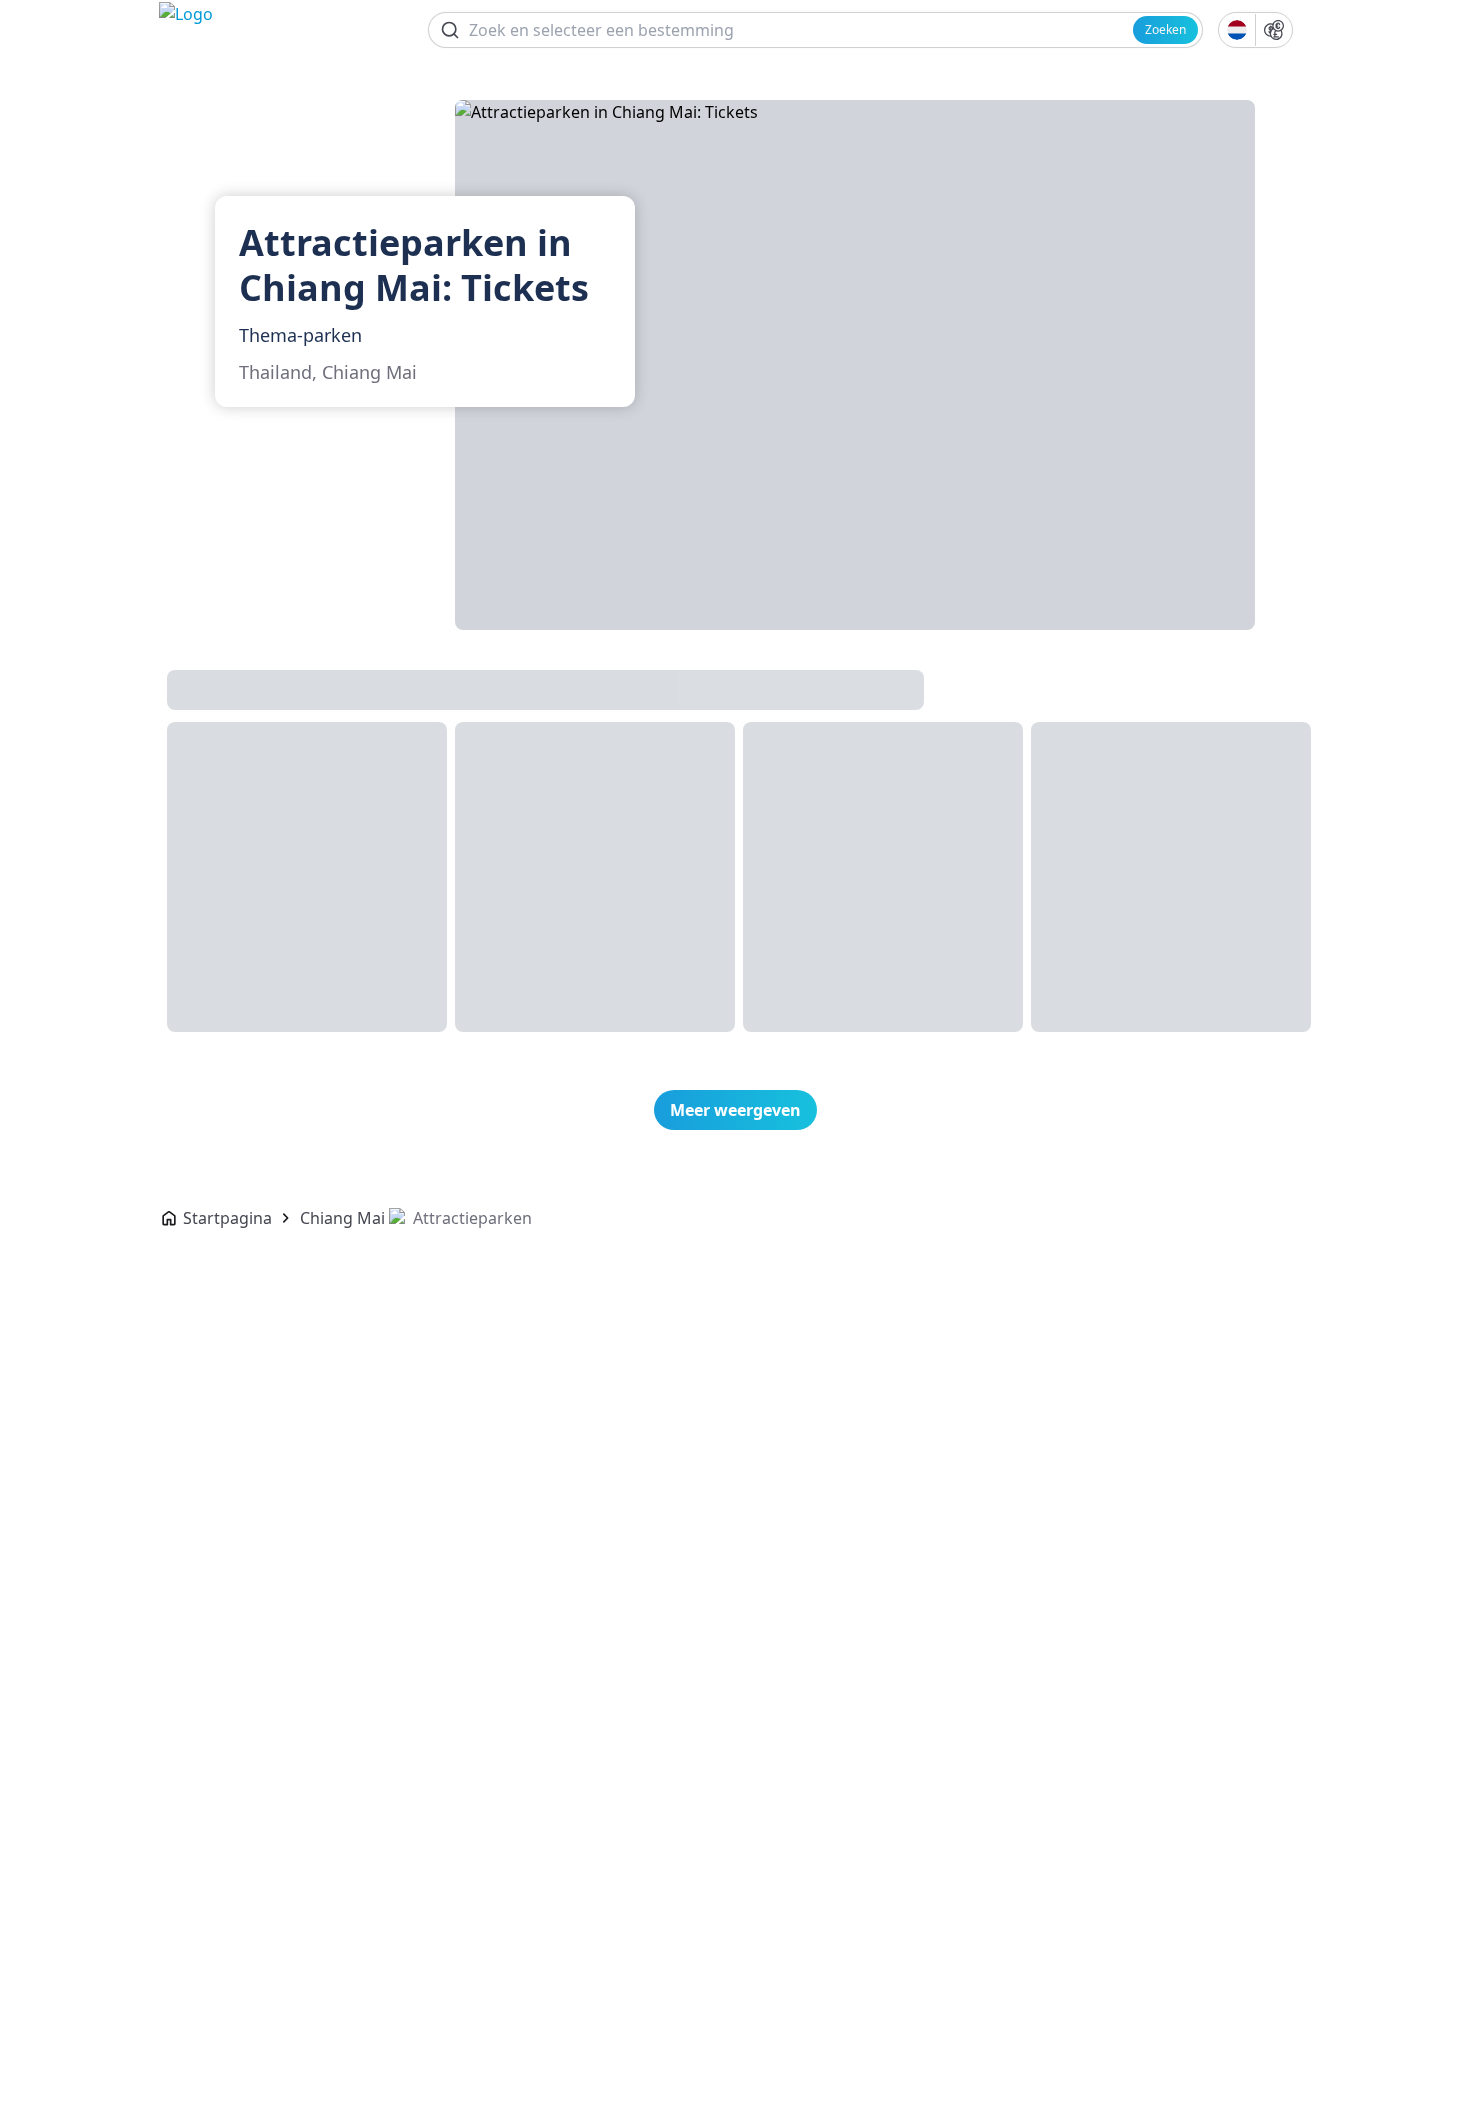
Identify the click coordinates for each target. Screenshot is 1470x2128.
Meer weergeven (735, 1110)
